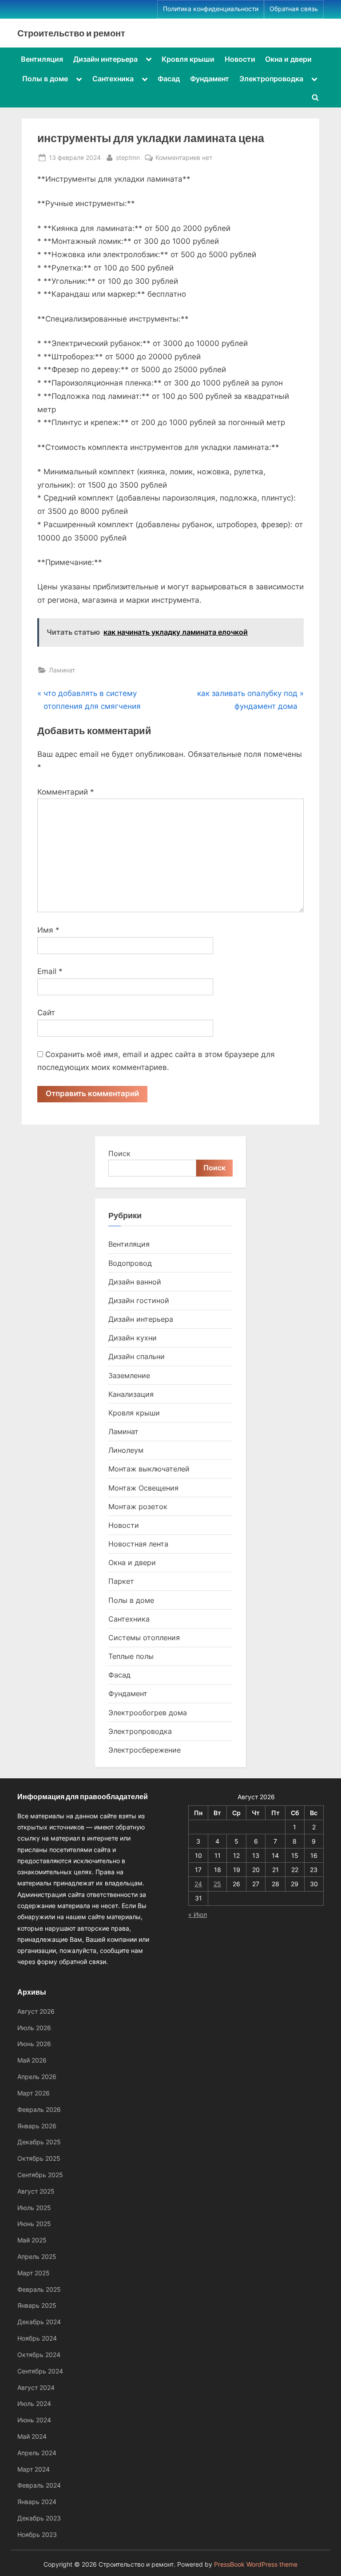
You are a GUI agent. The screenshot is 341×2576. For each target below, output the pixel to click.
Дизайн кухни (133, 1338)
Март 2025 (34, 2273)
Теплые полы (131, 1656)
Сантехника (113, 79)
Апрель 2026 (37, 2077)
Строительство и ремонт (71, 33)
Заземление (129, 1375)
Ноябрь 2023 (37, 2534)
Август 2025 (36, 2191)
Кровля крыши (188, 59)
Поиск (119, 1153)
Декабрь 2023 (39, 2518)
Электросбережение (145, 1750)
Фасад (169, 79)
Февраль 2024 (39, 2485)
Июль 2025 (34, 2208)
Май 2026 (32, 2060)
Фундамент (210, 79)
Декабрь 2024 (39, 2322)
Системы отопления (144, 1638)
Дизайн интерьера (105, 59)
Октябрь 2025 (39, 2158)
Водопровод (130, 1263)
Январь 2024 (37, 2502)
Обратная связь (294, 9)
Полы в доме (45, 79)
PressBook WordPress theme (256, 2564)
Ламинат (62, 670)
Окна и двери (288, 59)
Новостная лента (138, 1544)
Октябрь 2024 (39, 2355)
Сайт (46, 1013)
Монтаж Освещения (143, 1488)
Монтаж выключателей (149, 1469)
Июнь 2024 (34, 2420)
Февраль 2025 (39, 2289)
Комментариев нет (184, 158)
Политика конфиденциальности (211, 9)
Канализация (131, 1394)
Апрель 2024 (37, 2453)
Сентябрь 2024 (40, 2371)
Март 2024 (34, 2469)
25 (217, 1884)
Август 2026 (36, 2011)
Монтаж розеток (138, 1507)
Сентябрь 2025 (40, 2175)
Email (50, 971)
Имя (48, 930)
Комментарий (66, 792)
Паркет (121, 1581)
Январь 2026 (37, 2126)
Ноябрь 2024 (37, 2338)
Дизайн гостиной (139, 1300)
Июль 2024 (34, 2403)
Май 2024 (32, 2436)
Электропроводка (271, 79)
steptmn (128, 157)
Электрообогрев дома (148, 1713)
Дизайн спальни (137, 1356)
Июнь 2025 (34, 2224)
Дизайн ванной (135, 1282)
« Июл (198, 1914)
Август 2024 (36, 2387)
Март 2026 (34, 2093)
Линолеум (126, 1450)
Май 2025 (32, 2240)
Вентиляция (42, 59)
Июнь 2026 (34, 2044)
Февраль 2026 (39, 2109)
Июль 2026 (34, 2028)
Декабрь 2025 (39, 2142)
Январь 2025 (37, 2305)
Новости (240, 59)
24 (198, 1884)
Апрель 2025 (37, 2256)
